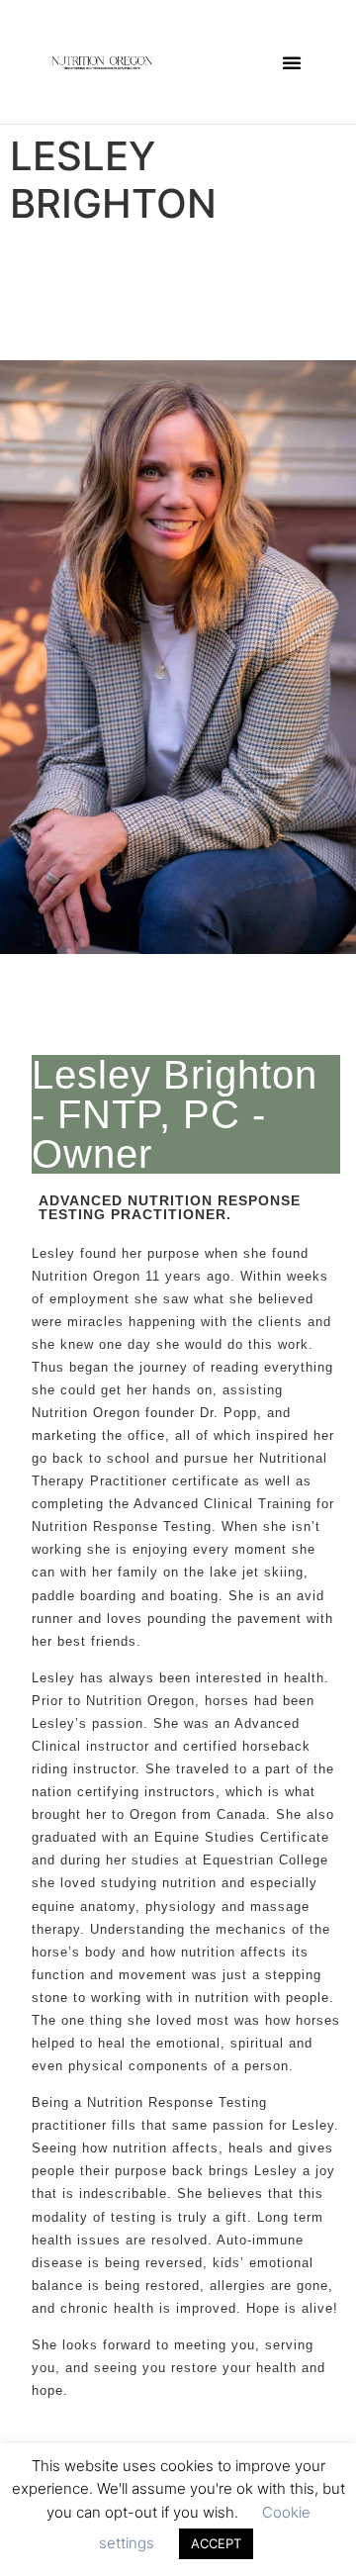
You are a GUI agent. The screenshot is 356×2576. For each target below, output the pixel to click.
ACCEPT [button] (216, 2543)
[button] (292, 62)
